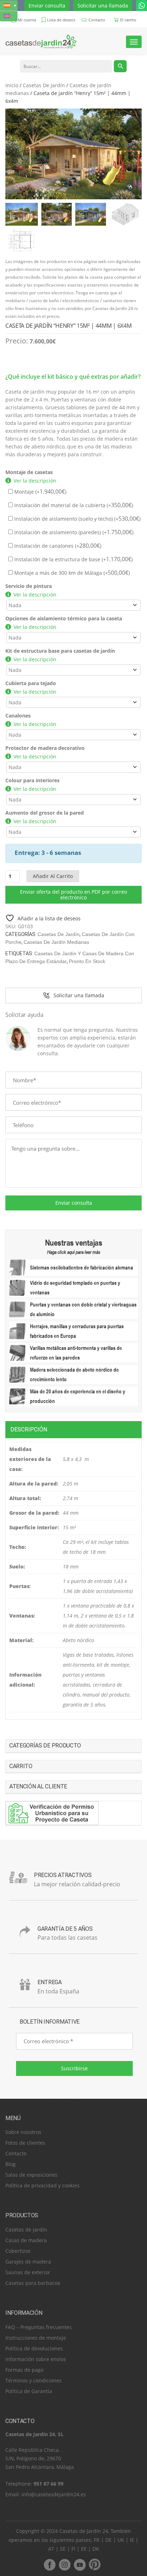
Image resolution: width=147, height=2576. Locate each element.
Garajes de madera (28, 2262)
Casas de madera (26, 2240)
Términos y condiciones (34, 2380)
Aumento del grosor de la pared (45, 813)
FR (97, 2540)
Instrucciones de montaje (36, 2338)
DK (96, 2549)
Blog (11, 2164)
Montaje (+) (40, 492)
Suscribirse (74, 2068)
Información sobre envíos (36, 2359)
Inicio (12, 85)
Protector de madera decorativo (45, 748)
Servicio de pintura (29, 586)
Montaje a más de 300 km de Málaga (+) (71, 573)
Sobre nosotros (23, 2132)
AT (51, 2549)
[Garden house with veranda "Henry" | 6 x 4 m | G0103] (73, 154)
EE (84, 2549)
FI (73, 2549)
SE (63, 2549)
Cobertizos (18, 2251)
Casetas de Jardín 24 (84, 2531)
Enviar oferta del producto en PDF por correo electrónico (73, 895)
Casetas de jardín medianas (56, 942)
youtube (80, 2565)
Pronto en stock (87, 961)
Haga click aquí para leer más (74, 1252)
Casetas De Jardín (44, 85)
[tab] (73, 1429)
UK (121, 2540)
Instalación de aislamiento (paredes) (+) (73, 532)
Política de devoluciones (34, 2348)
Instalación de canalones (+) (57, 546)
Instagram (65, 2565)
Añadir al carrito (53, 876)
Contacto (16, 2153)
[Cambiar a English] (9, 16)
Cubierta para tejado (31, 683)
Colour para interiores (32, 780)
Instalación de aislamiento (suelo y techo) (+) (77, 519)
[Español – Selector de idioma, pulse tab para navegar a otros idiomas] (9, 6)
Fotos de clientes (25, 2143)
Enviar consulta (47, 6)
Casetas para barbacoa (33, 2283)
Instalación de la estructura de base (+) (73, 559)
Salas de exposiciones (31, 2175)
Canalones (18, 716)
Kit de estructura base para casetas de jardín (60, 651)
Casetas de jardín (26, 2230)
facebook (50, 2565)
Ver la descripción (35, 481)
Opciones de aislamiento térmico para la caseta (64, 618)
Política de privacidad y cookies (42, 2185)
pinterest (95, 2565)
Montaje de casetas (29, 472)
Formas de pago (24, 2370)
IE (132, 2540)
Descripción (29, 1429)
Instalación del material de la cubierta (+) (73, 505)
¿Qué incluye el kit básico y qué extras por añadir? (73, 377)
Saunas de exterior (28, 2272)
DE (108, 2540)
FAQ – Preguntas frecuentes (39, 2327)
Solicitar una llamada (103, 6)
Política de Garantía (29, 2391)
